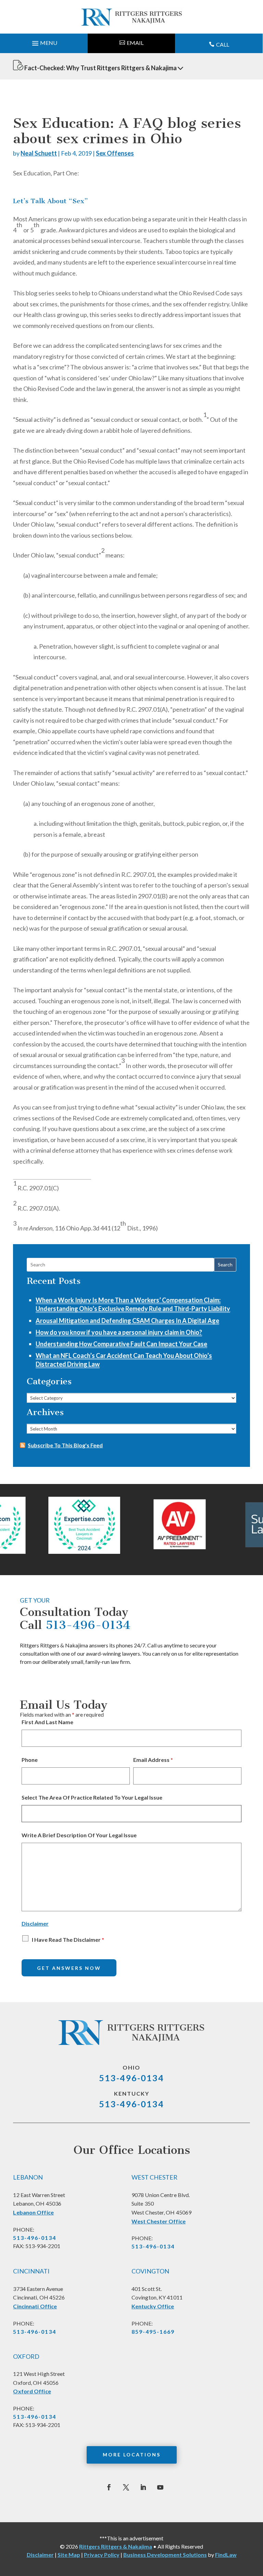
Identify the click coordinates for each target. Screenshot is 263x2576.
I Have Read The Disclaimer (68, 1940)
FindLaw (226, 2555)
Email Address (153, 1760)
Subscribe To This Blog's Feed (65, 1445)
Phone (30, 1760)
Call (223, 44)
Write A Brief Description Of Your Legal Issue (79, 1835)
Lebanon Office (33, 2212)
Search (225, 1265)
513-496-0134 (88, 1625)
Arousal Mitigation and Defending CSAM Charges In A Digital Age (127, 1321)
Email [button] (135, 43)
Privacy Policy (102, 2555)
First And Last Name (47, 1722)
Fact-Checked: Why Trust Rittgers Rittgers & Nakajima (101, 68)
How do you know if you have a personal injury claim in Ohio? (119, 1332)
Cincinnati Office (35, 2306)
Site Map (69, 2555)
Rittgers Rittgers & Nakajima (116, 2546)
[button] (44, 41)
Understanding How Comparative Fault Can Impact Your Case (121, 1344)
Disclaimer (35, 1923)
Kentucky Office (153, 2306)
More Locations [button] (132, 2455)
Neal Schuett (39, 153)
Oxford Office (32, 2391)
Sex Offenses (115, 153)
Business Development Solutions (165, 2555)
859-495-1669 (153, 2332)
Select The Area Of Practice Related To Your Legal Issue (92, 1797)
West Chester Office (159, 2221)
